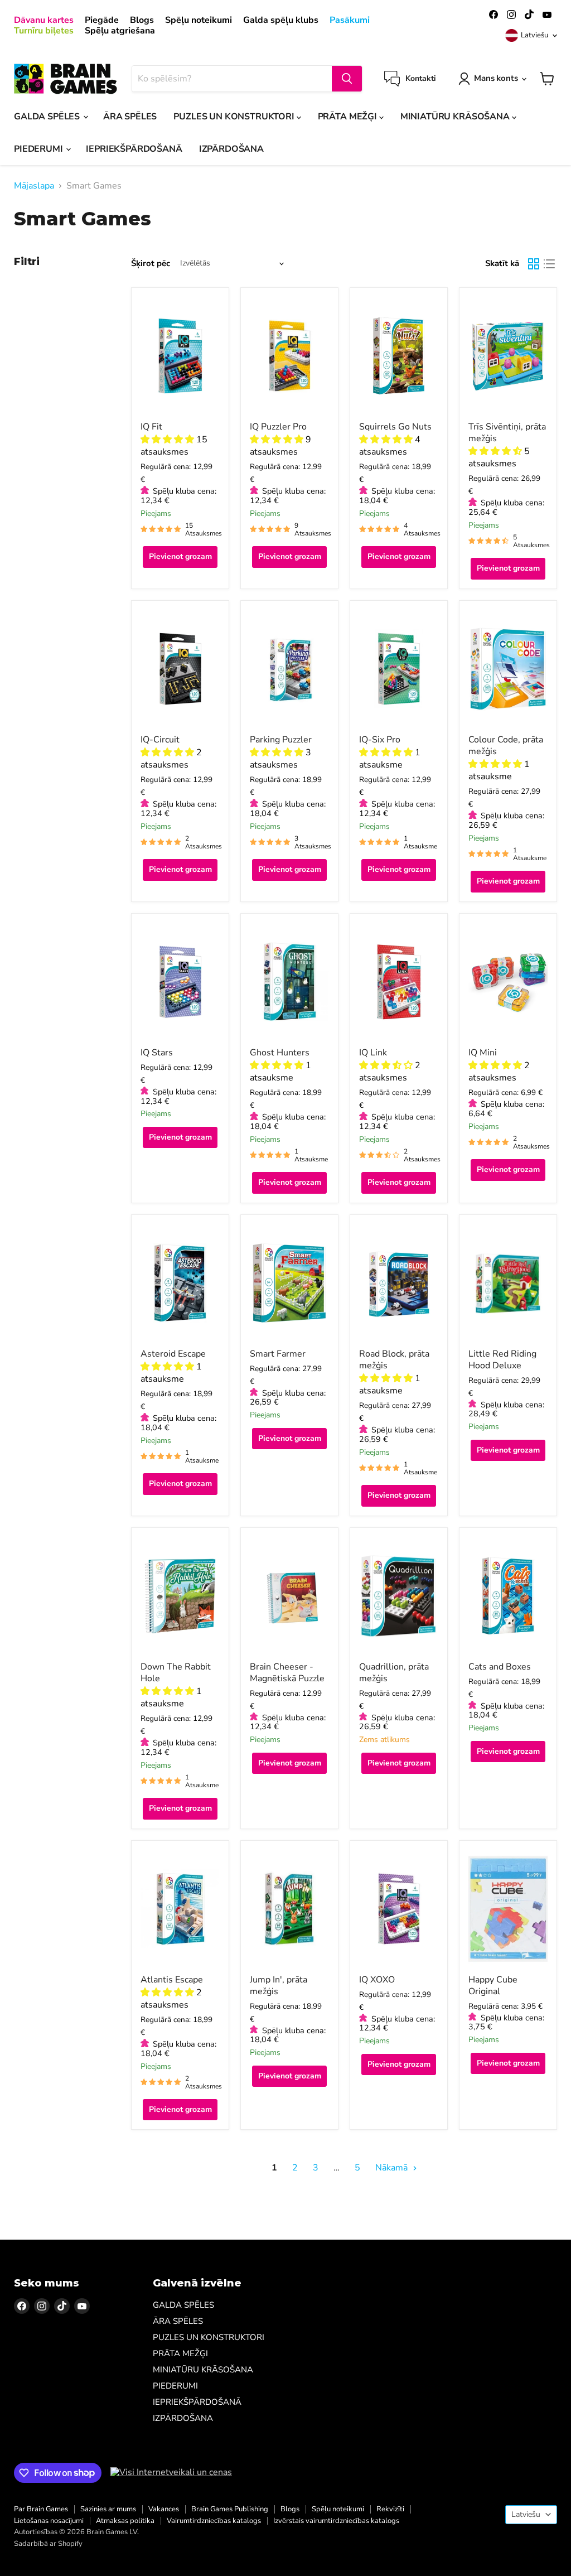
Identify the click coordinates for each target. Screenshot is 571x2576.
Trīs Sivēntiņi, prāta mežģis (507, 433)
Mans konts (496, 78)
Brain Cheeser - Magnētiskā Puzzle (287, 1673)
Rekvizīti (390, 2509)
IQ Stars (157, 1053)
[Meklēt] (347, 79)
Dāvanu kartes (44, 20)
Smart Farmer (278, 1354)
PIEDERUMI (39, 149)
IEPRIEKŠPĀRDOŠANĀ (134, 149)
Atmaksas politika (125, 2521)
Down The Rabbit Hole (176, 1673)
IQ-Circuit (160, 740)
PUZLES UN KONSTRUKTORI (235, 117)
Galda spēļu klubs (281, 20)
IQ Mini (483, 1053)
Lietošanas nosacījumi (49, 2521)
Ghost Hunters (280, 1053)
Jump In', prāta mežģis (279, 1986)
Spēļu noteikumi (199, 20)
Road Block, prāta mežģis (394, 1360)
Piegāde (102, 20)
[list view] (549, 264)
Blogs (142, 20)
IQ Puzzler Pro (278, 427)
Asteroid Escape (173, 1354)
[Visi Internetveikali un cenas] (171, 2472)
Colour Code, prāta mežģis (506, 746)
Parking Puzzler (281, 740)
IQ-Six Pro (380, 740)
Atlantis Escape (172, 1980)
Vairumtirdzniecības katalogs (214, 2521)
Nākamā (393, 2168)
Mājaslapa (34, 186)
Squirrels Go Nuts (395, 427)
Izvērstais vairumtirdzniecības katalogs (336, 2521)
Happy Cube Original (493, 1986)
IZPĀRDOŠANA (231, 149)
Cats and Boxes (500, 1667)
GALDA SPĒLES (48, 117)
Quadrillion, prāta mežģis (394, 1673)
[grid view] (534, 264)
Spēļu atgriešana (120, 31)
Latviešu (534, 35)
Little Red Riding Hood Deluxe (502, 1360)
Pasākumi (350, 20)
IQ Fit (151, 427)
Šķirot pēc (151, 264)
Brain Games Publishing (230, 2509)
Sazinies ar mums (108, 2509)
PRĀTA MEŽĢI (349, 117)
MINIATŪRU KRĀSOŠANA (456, 117)
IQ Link (373, 1053)
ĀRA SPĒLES (130, 117)
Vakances (164, 2509)
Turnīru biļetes (44, 31)
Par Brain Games (41, 2509)
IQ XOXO (377, 1980)
